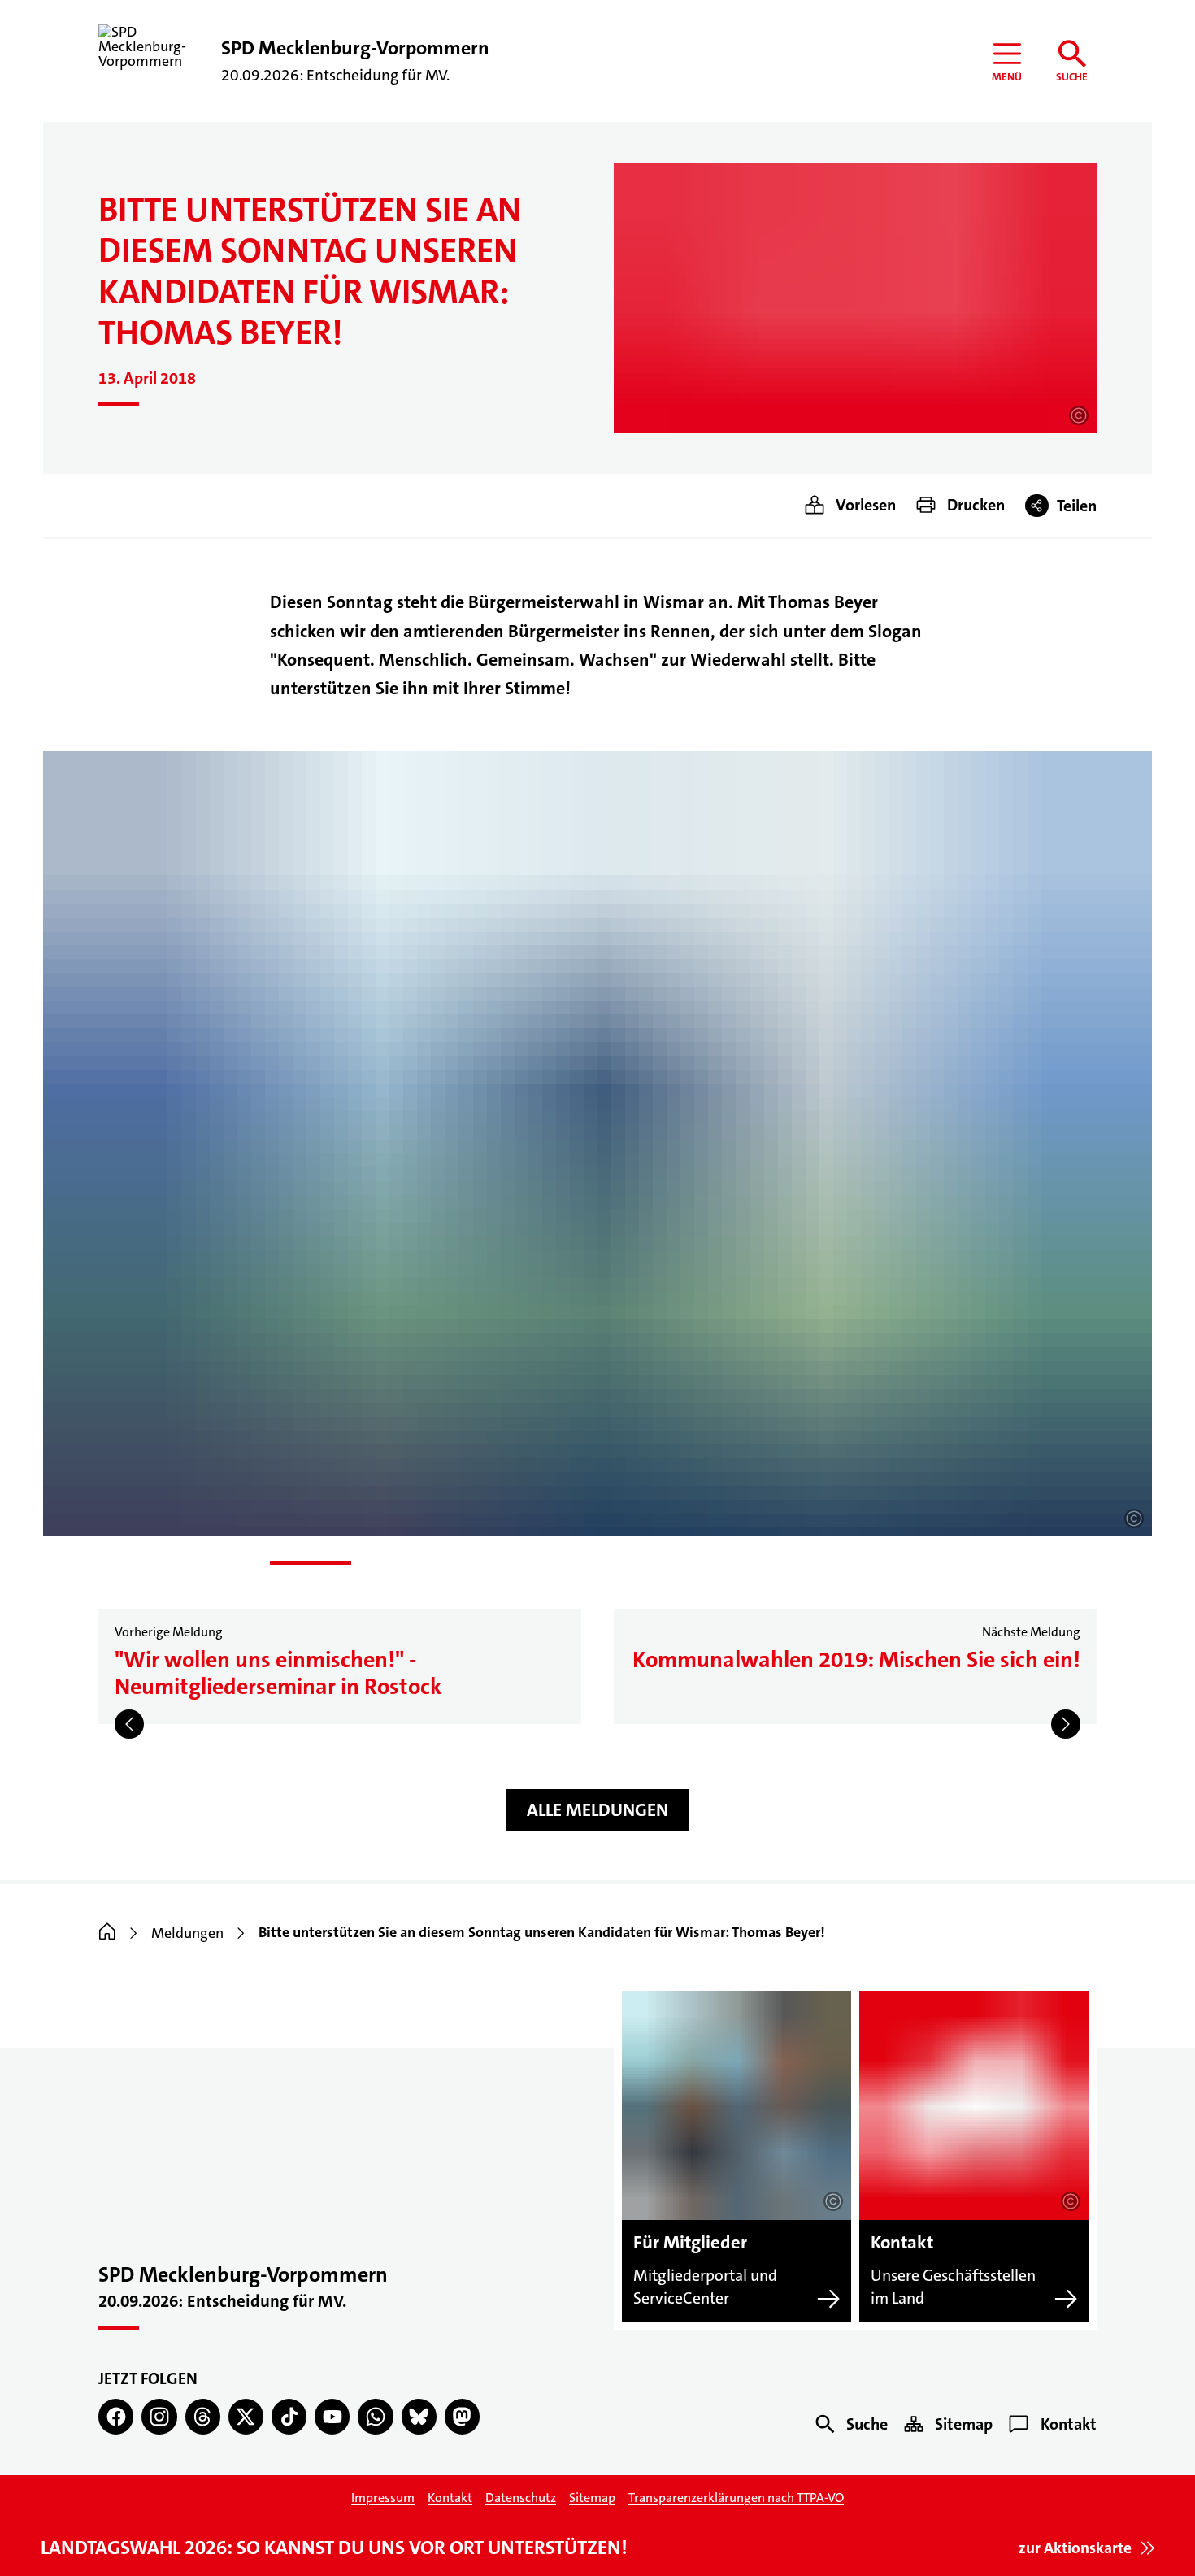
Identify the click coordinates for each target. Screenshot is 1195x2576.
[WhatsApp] (375, 2416)
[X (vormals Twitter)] (246, 2416)
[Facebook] (116, 2416)
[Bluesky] (419, 2416)
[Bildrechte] (1079, 415)
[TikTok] (289, 2416)
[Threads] (203, 2416)
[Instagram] (159, 2416)
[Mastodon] (462, 2416)
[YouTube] (332, 2416)
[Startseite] (107, 1933)
